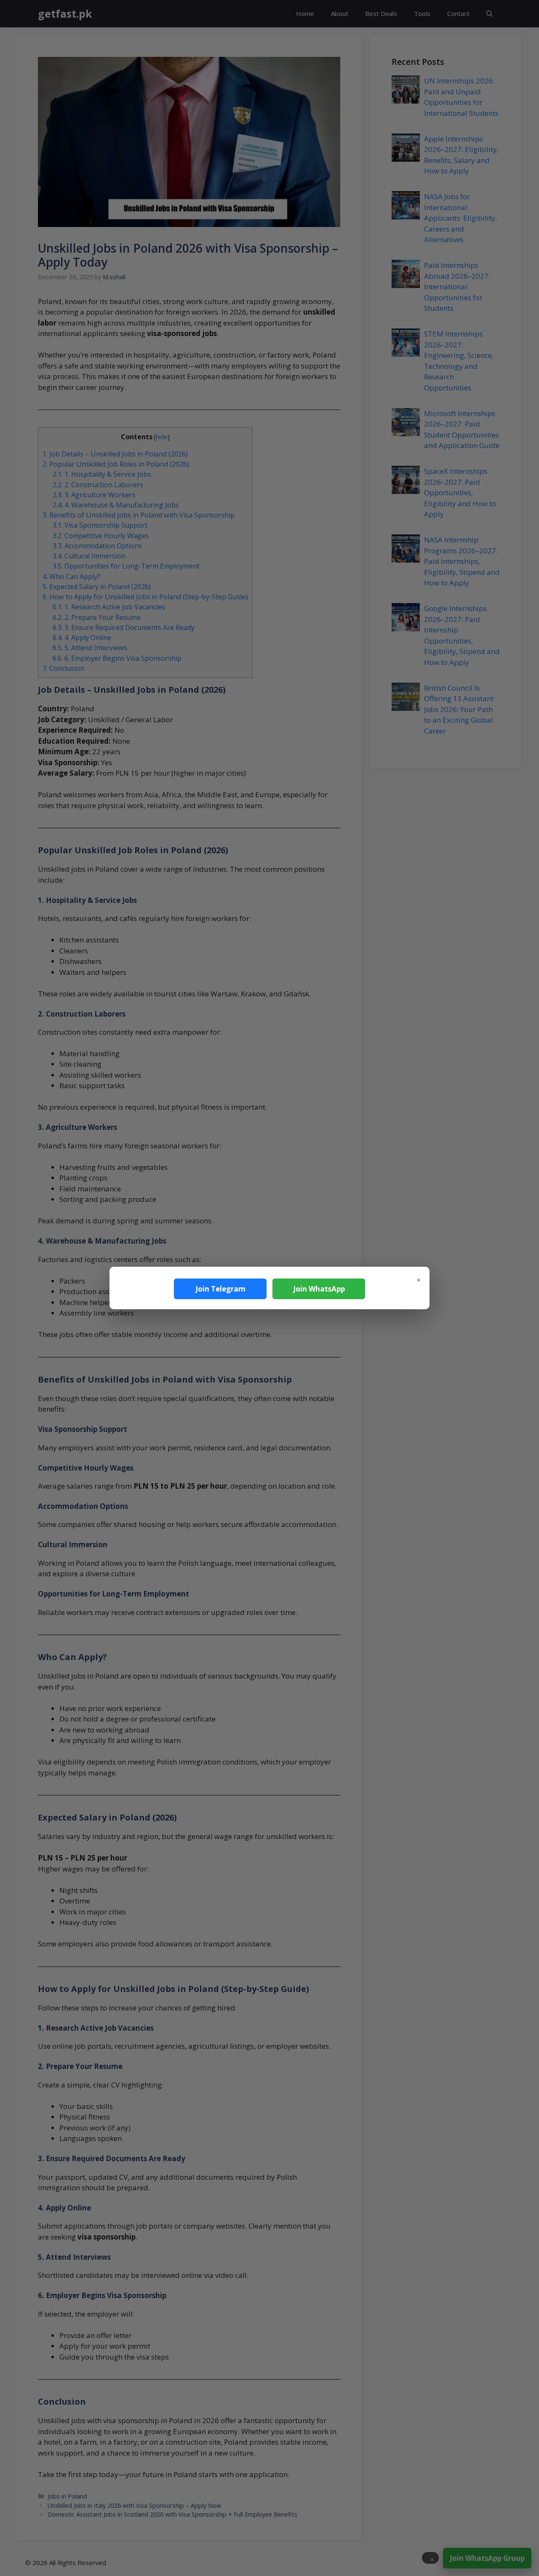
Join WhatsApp (319, 1289)
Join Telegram (220, 1289)
